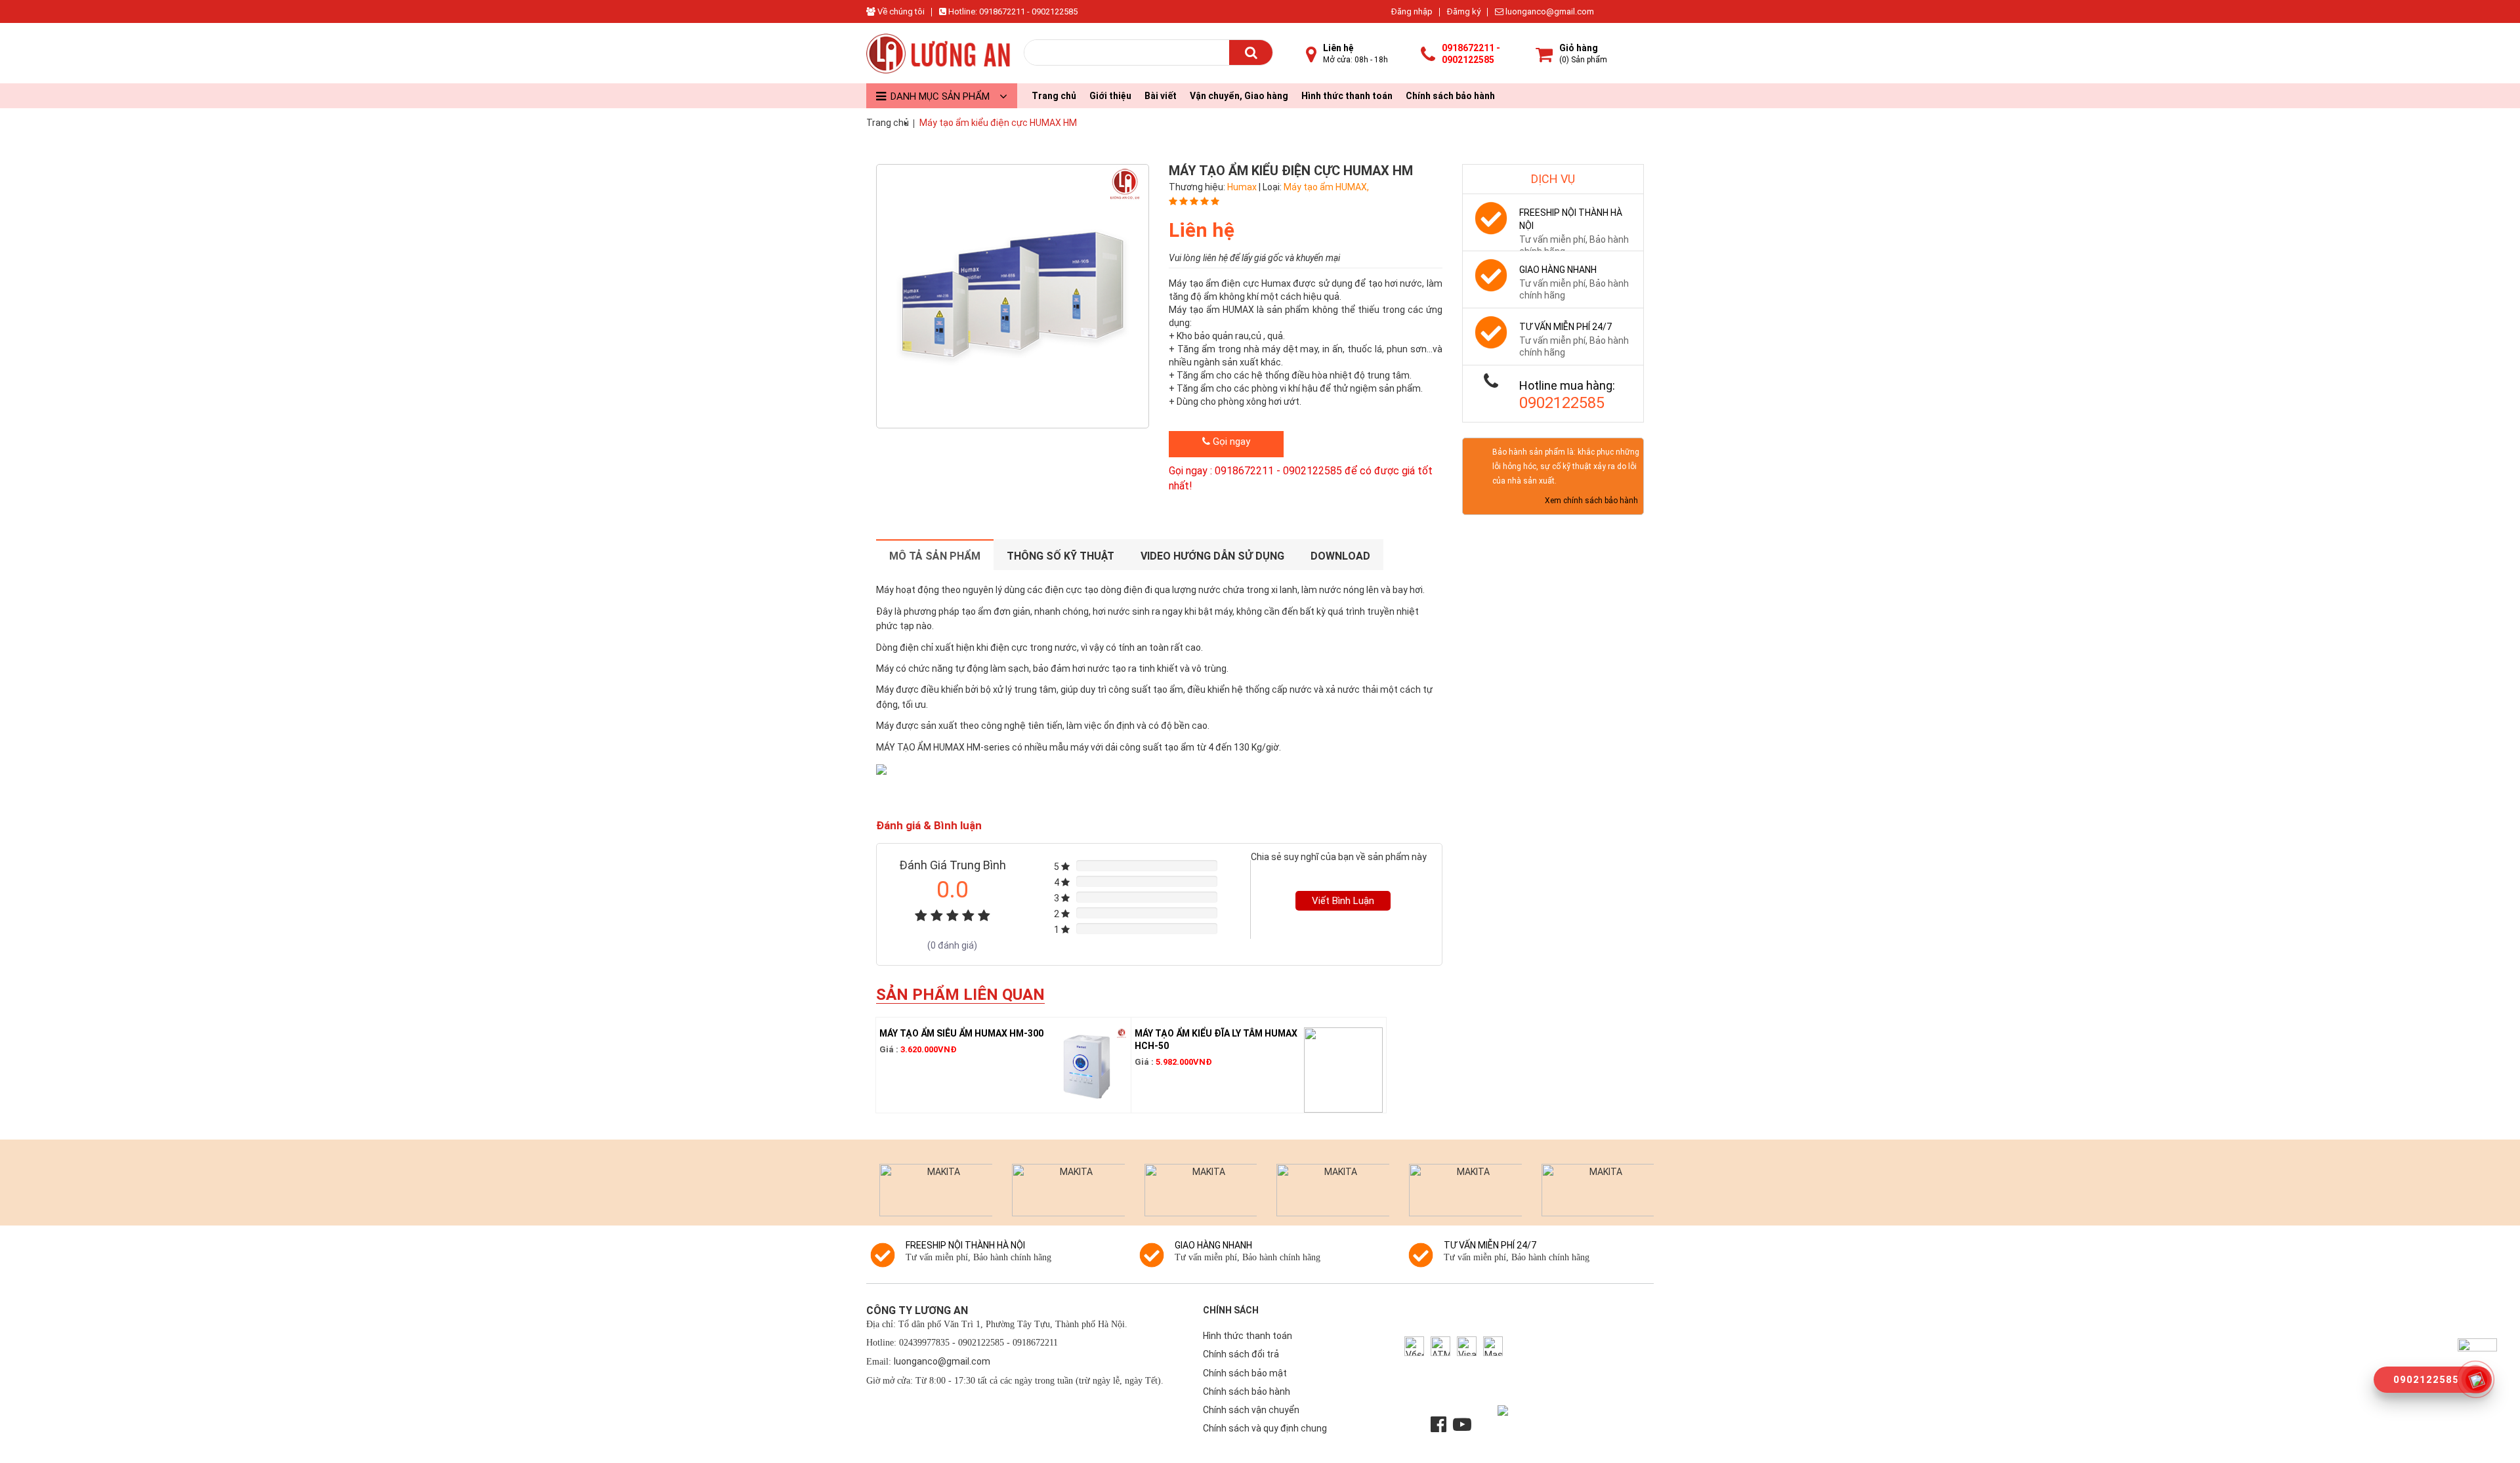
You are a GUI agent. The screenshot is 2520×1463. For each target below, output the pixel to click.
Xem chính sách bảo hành (1591, 501)
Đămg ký (1464, 11)
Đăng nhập (1412, 11)
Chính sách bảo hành (1450, 96)
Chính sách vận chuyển (1251, 1410)
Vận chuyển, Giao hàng (1239, 96)
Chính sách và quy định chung (1265, 1428)
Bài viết (1161, 96)
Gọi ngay (1230, 442)
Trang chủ (1054, 96)
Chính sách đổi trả (1241, 1354)
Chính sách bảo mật (1245, 1373)
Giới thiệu (1110, 96)
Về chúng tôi (900, 11)
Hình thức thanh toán (1347, 96)
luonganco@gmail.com (1549, 11)
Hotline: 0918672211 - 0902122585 (1012, 11)
